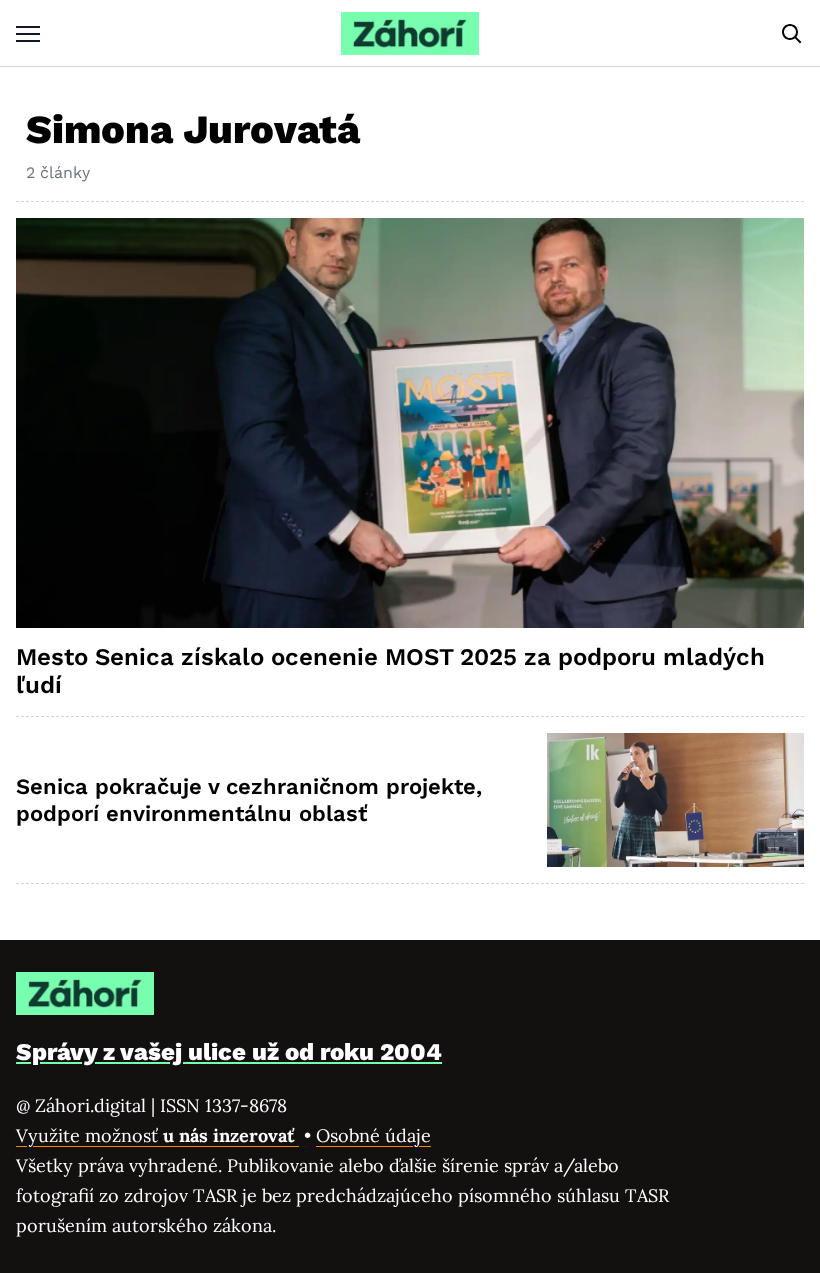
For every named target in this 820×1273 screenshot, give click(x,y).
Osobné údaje (373, 1135)
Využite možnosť (157, 1135)
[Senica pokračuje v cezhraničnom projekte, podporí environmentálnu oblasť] (675, 800)
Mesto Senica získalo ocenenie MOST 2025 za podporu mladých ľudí (390, 671)
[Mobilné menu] (28, 33)
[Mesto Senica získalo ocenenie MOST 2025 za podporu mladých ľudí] (410, 423)
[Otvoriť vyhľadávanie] (792, 34)
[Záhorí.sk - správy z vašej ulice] (410, 33)
